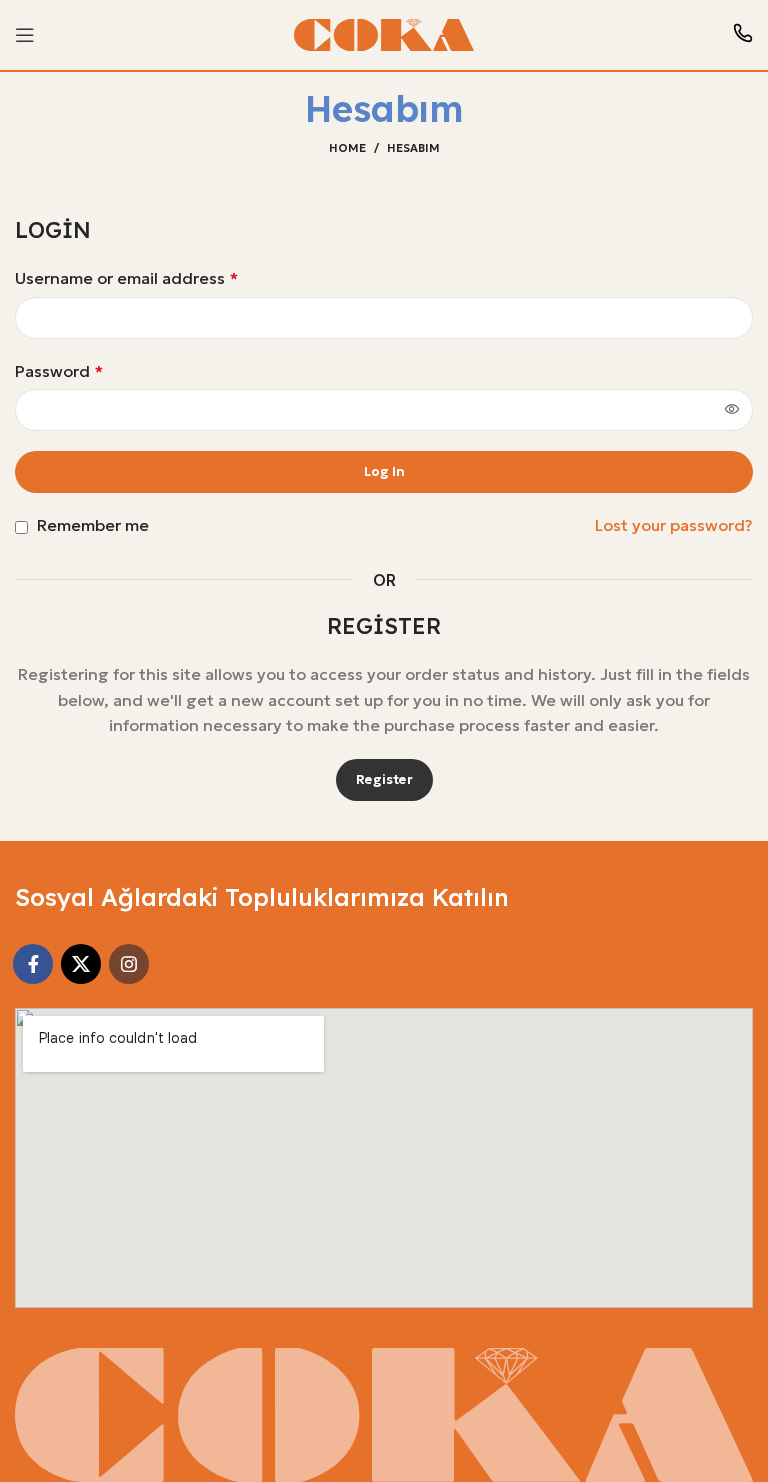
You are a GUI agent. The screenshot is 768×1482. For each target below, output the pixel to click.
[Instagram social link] (129, 964)
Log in (384, 471)
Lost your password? (674, 525)
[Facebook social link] (33, 964)
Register (384, 779)
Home (347, 148)
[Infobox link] (743, 35)
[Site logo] (384, 33)
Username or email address (126, 278)
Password (59, 371)
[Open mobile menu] (25, 35)
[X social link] (81, 964)
